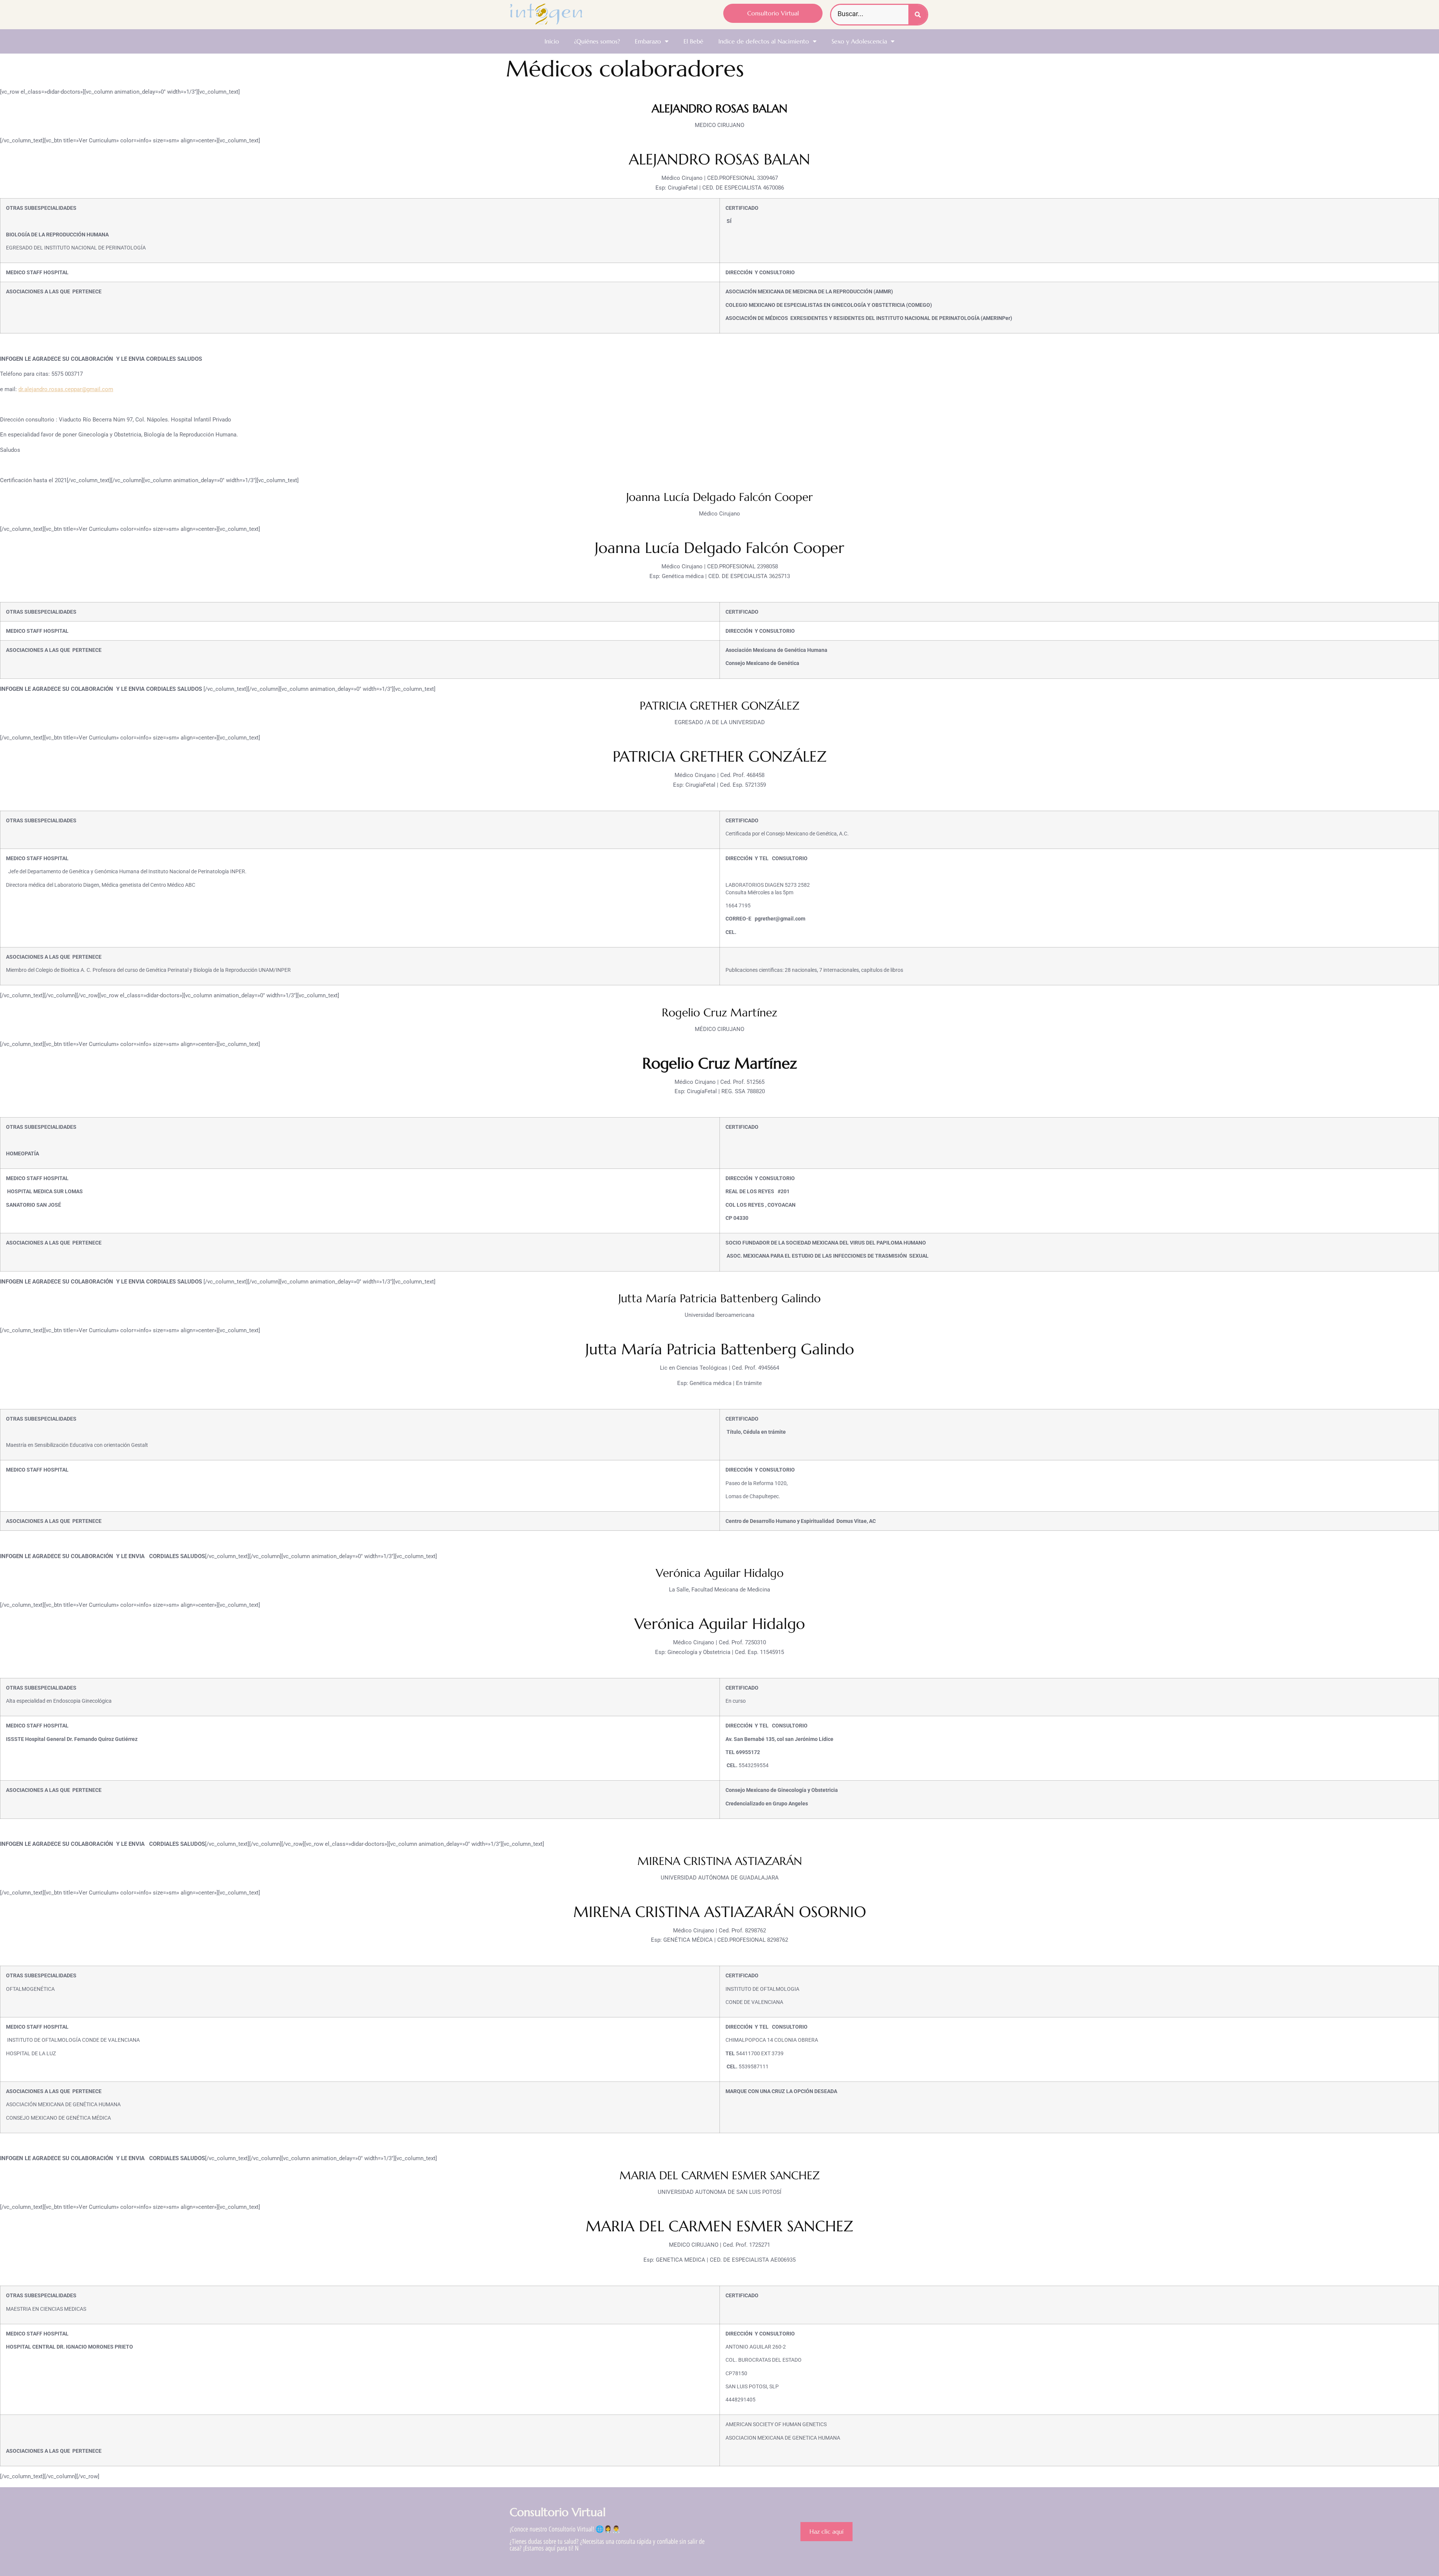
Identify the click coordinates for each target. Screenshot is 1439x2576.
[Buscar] (918, 15)
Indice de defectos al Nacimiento (764, 41)
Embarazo (648, 41)
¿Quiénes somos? (597, 41)
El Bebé (693, 41)
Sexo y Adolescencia (859, 41)
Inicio (552, 41)
